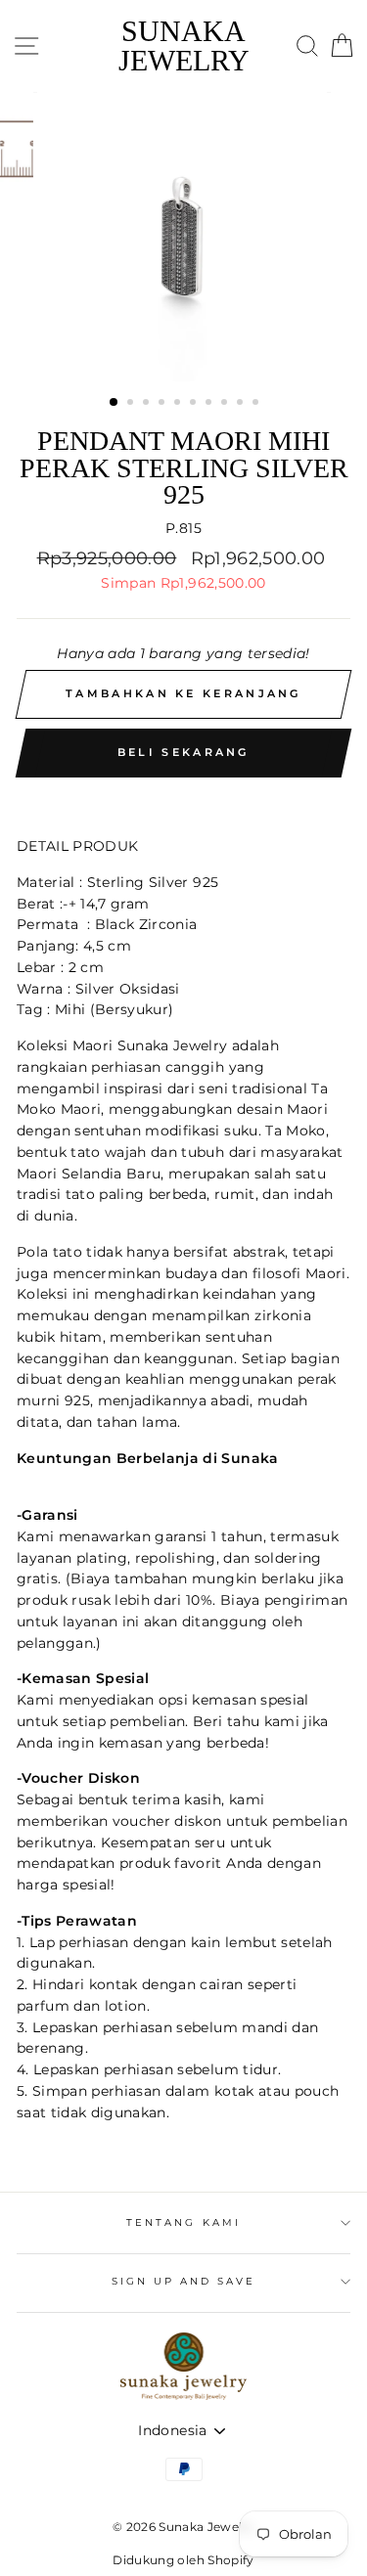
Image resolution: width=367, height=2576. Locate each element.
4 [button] (163, 404)
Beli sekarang (183, 752)
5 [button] (179, 404)
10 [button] (257, 404)
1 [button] (115, 403)
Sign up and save (184, 2281)
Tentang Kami (183, 2222)
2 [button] (132, 404)
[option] (184, 237)
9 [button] (242, 404)
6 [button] (195, 404)
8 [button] (226, 404)
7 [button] (210, 404)
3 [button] (148, 404)
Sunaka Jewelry (184, 46)
